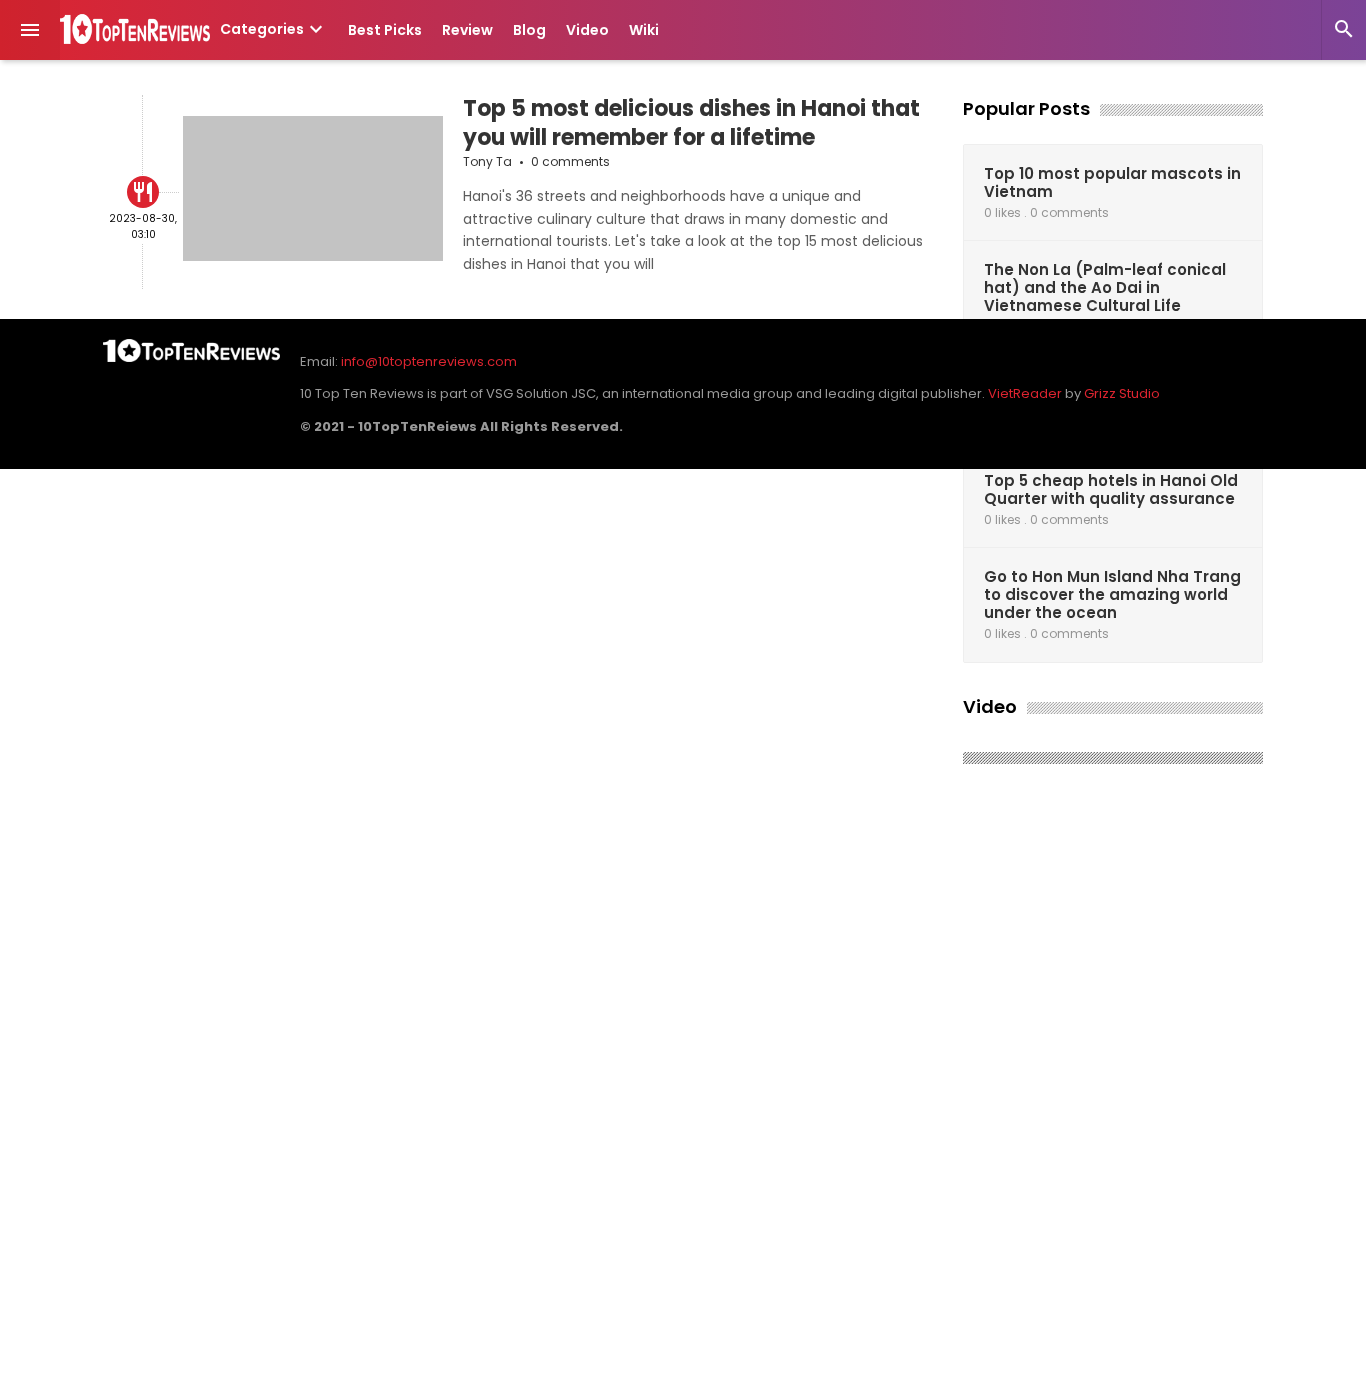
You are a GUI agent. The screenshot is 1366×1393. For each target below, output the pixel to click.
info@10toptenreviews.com (429, 361)
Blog (529, 30)
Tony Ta (487, 161)
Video (587, 30)
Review (467, 30)
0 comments (570, 161)
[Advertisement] (1113, 1086)
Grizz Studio (1122, 393)
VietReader (1025, 393)
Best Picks (385, 30)
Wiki (644, 30)
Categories (274, 29)
